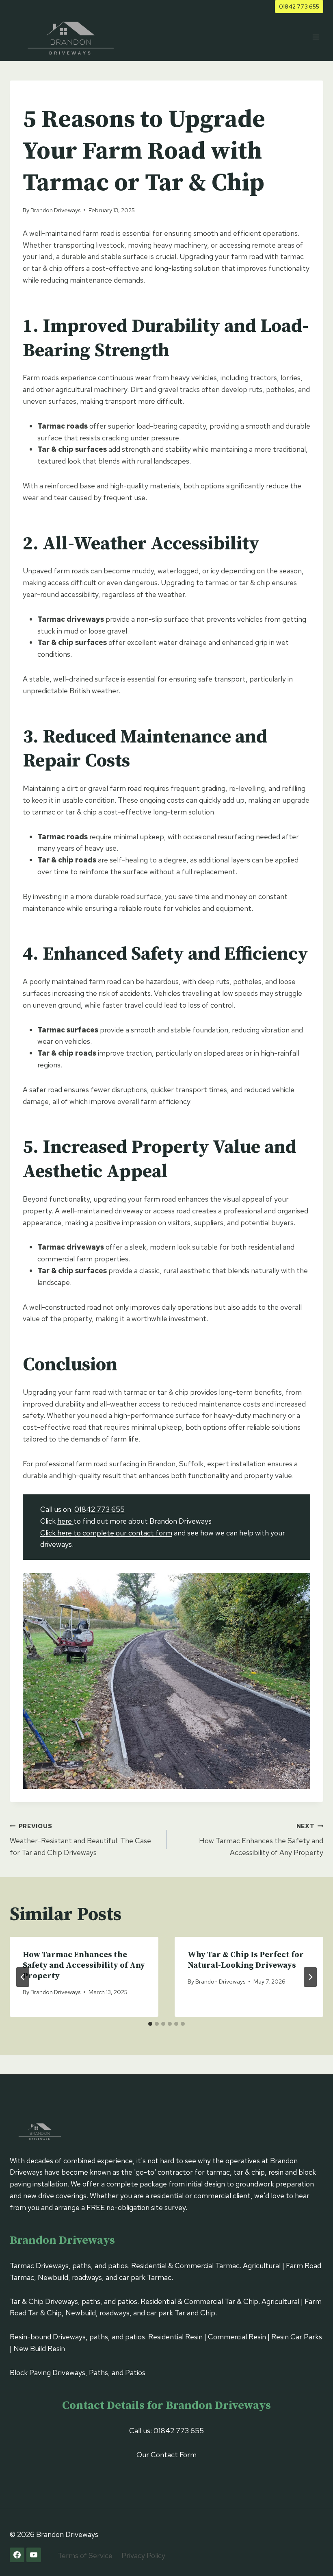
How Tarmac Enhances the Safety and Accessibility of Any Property (261, 1840)
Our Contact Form (166, 2455)
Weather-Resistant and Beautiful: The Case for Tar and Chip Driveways (80, 1840)
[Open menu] (316, 37)
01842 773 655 (299, 6)
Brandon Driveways (55, 210)
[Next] (310, 1977)
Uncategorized (48, 97)
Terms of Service (85, 2555)
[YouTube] (34, 2555)
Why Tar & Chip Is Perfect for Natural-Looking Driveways (246, 1960)
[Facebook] (17, 2555)
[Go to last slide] (23, 1977)
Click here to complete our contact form (106, 1533)
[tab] (150, 2024)
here (65, 1521)
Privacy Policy (143, 2555)
